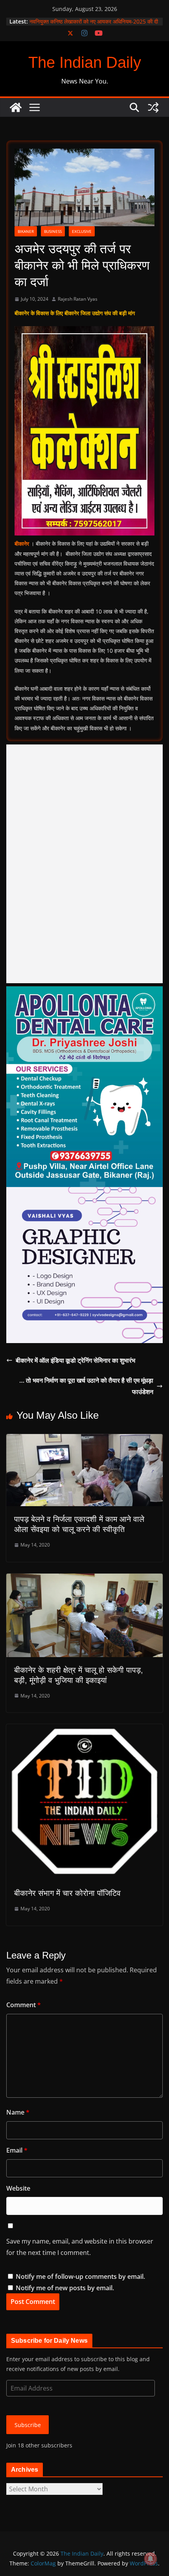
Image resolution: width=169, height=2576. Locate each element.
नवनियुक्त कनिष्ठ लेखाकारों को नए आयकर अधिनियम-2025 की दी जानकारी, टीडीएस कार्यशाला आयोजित (94, 25)
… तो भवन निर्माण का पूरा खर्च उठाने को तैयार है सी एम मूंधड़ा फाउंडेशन (86, 1386)
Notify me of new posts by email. (65, 2288)
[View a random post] (153, 107)
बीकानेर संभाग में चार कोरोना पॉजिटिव (67, 1893)
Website (18, 2188)
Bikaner (26, 231)
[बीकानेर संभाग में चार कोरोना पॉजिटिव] (84, 1730)
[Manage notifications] (151, 2559)
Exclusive (82, 231)
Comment (24, 2005)
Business (53, 231)
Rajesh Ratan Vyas (78, 299)
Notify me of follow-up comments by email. (80, 2276)
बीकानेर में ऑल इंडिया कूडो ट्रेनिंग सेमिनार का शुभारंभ (75, 1360)
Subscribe (28, 2425)
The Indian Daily (85, 62)
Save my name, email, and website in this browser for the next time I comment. (80, 2247)
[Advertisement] (84, 864)
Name (18, 2112)
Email (17, 2150)
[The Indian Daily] (16, 107)
